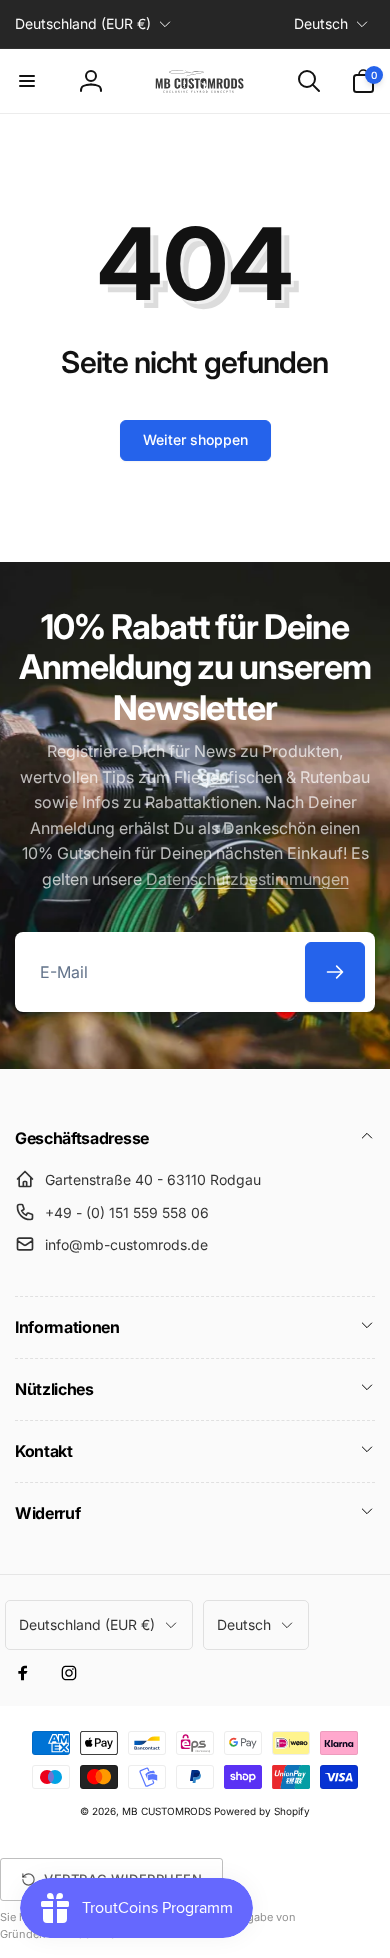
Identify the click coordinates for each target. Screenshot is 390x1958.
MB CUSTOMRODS (166, 1811)
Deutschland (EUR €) (83, 23)
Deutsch (321, 23)
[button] (27, 81)
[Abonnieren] (335, 972)
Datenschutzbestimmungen (247, 879)
